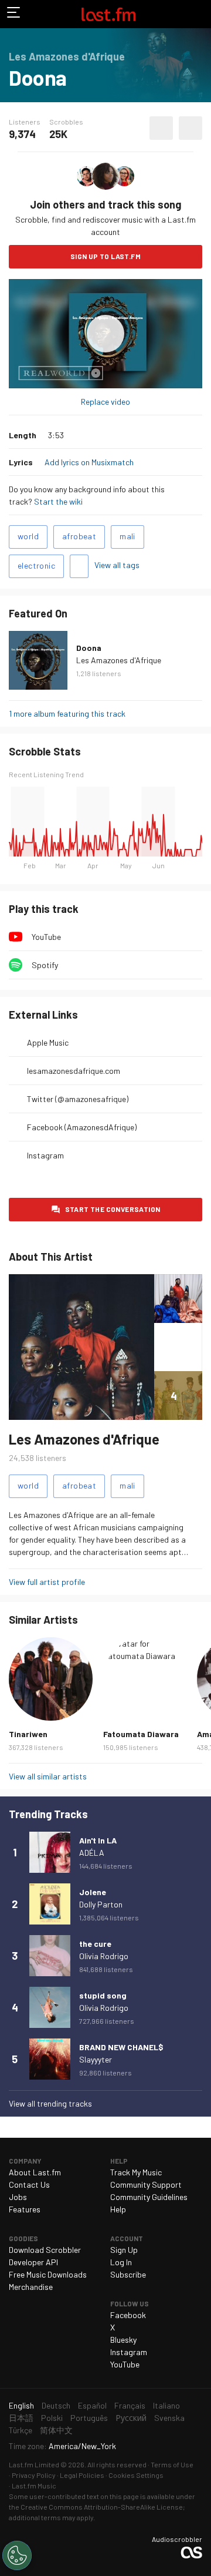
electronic (36, 565)
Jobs (18, 2197)
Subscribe (128, 2274)
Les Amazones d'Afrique (119, 660)
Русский (131, 2418)
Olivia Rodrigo (104, 1956)
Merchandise (31, 2287)
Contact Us (29, 2184)
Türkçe (21, 2430)
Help (118, 2209)
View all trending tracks (50, 2103)
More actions (190, 128)
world (28, 536)
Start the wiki (58, 501)
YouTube (46, 937)
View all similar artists (48, 1776)
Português (89, 2418)
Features (25, 2209)
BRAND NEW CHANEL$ (121, 2047)
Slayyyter (96, 2059)
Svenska (169, 2418)
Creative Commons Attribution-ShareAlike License (102, 2507)
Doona (89, 648)
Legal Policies (82, 2475)
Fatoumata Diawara (141, 1734)
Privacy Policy (34, 2475)
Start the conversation (113, 1209)
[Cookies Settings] (17, 2555)
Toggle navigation (14, 14)
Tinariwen (28, 1734)
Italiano (166, 2405)
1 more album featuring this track (67, 713)
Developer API (33, 2262)
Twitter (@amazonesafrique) (78, 1099)
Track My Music (136, 2172)
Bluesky (123, 2340)
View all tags (117, 565)
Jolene (93, 1892)
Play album (105, 334)
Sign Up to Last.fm (105, 256)
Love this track (161, 128)
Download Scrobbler (45, 2250)
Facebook (128, 2315)
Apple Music (48, 1042)
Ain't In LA (98, 1840)
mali (127, 536)
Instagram (45, 1155)
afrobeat (79, 536)
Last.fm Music (34, 2486)
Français (130, 2405)
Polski (52, 2418)
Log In (121, 2262)
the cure (95, 1944)
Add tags (79, 566)
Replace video (105, 402)
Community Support (146, 2184)
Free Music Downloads (48, 2274)
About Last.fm (35, 2172)
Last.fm (108, 14)
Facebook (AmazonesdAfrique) (82, 1127)
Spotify (45, 965)
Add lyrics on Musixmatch (89, 462)
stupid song (103, 1995)
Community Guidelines (149, 2197)
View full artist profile (47, 1582)
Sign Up (124, 2250)
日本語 (21, 2418)
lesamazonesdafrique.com (74, 1071)
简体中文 (56, 2430)
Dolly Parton (101, 1904)
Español (92, 2405)
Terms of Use (172, 2464)
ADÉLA (92, 1853)
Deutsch (56, 2405)
